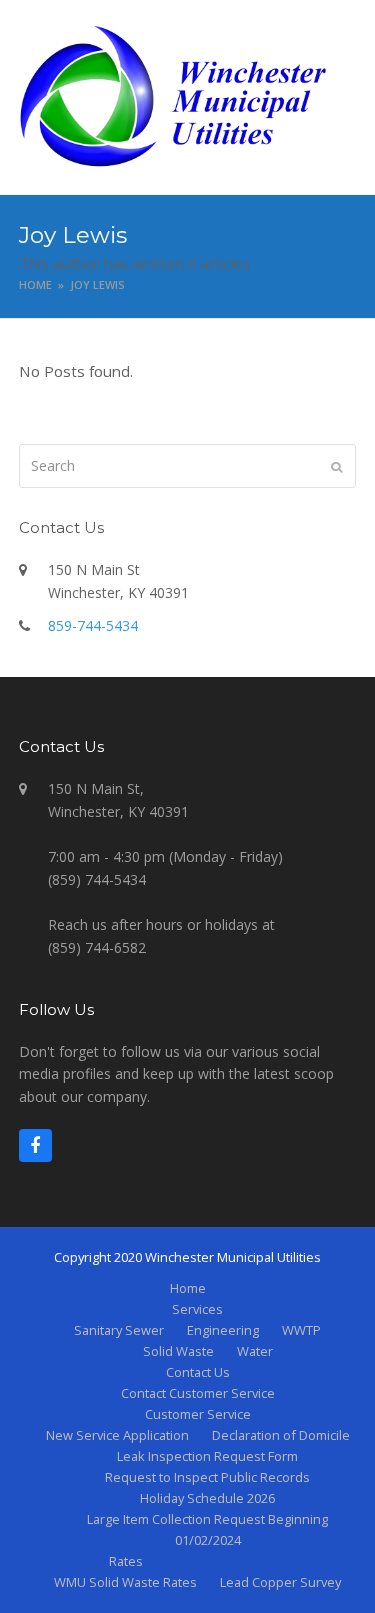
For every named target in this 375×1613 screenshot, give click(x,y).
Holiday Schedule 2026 (207, 1498)
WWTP (301, 1330)
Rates (126, 1561)
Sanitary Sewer (119, 1330)
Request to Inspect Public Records (207, 1477)
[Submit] (336, 466)
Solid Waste (178, 1351)
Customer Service (198, 1414)
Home (188, 1288)
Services (197, 1309)
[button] (345, 96)
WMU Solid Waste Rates (125, 1582)
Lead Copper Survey (280, 1582)
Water (255, 1351)
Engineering (223, 1330)
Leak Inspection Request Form (207, 1456)
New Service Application (117, 1435)
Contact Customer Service (198, 1393)
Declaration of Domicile (281, 1435)
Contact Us (198, 1372)
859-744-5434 (93, 625)
